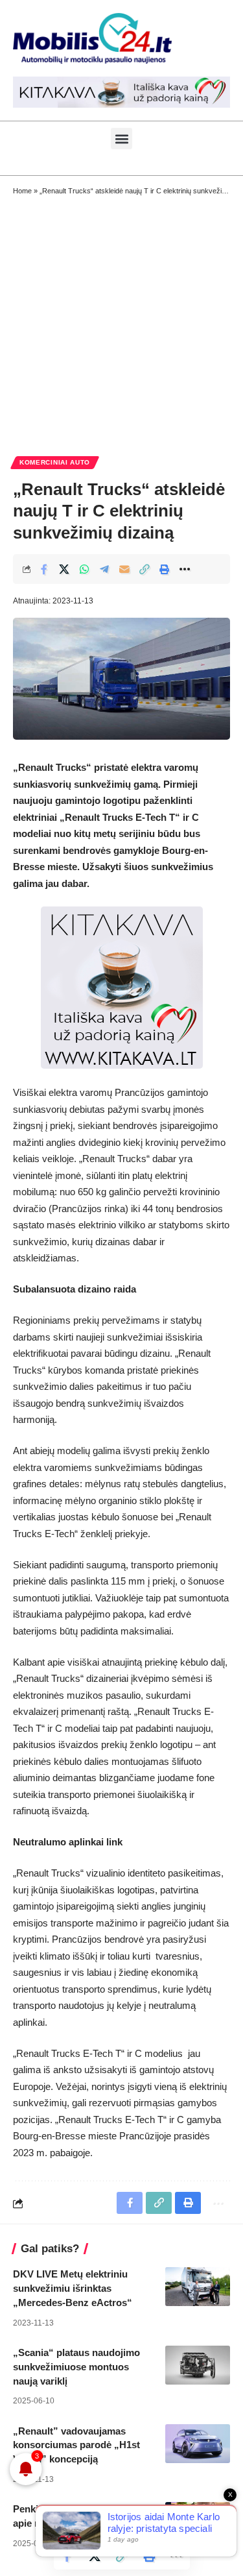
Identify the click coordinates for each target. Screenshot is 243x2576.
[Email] (124, 569)
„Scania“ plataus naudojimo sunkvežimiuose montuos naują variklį (76, 2367)
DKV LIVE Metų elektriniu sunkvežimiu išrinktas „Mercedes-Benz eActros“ (73, 2288)
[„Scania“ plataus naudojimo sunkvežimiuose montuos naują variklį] (198, 2365)
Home (22, 191)
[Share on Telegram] (104, 569)
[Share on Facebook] (44, 569)
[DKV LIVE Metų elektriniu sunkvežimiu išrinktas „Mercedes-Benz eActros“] (198, 2287)
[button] (121, 139)
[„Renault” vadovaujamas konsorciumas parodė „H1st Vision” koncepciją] (198, 2444)
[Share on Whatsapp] (84, 569)
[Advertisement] (121, 325)
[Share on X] (64, 569)
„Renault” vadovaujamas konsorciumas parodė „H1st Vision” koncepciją (76, 2445)
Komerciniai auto (55, 462)
